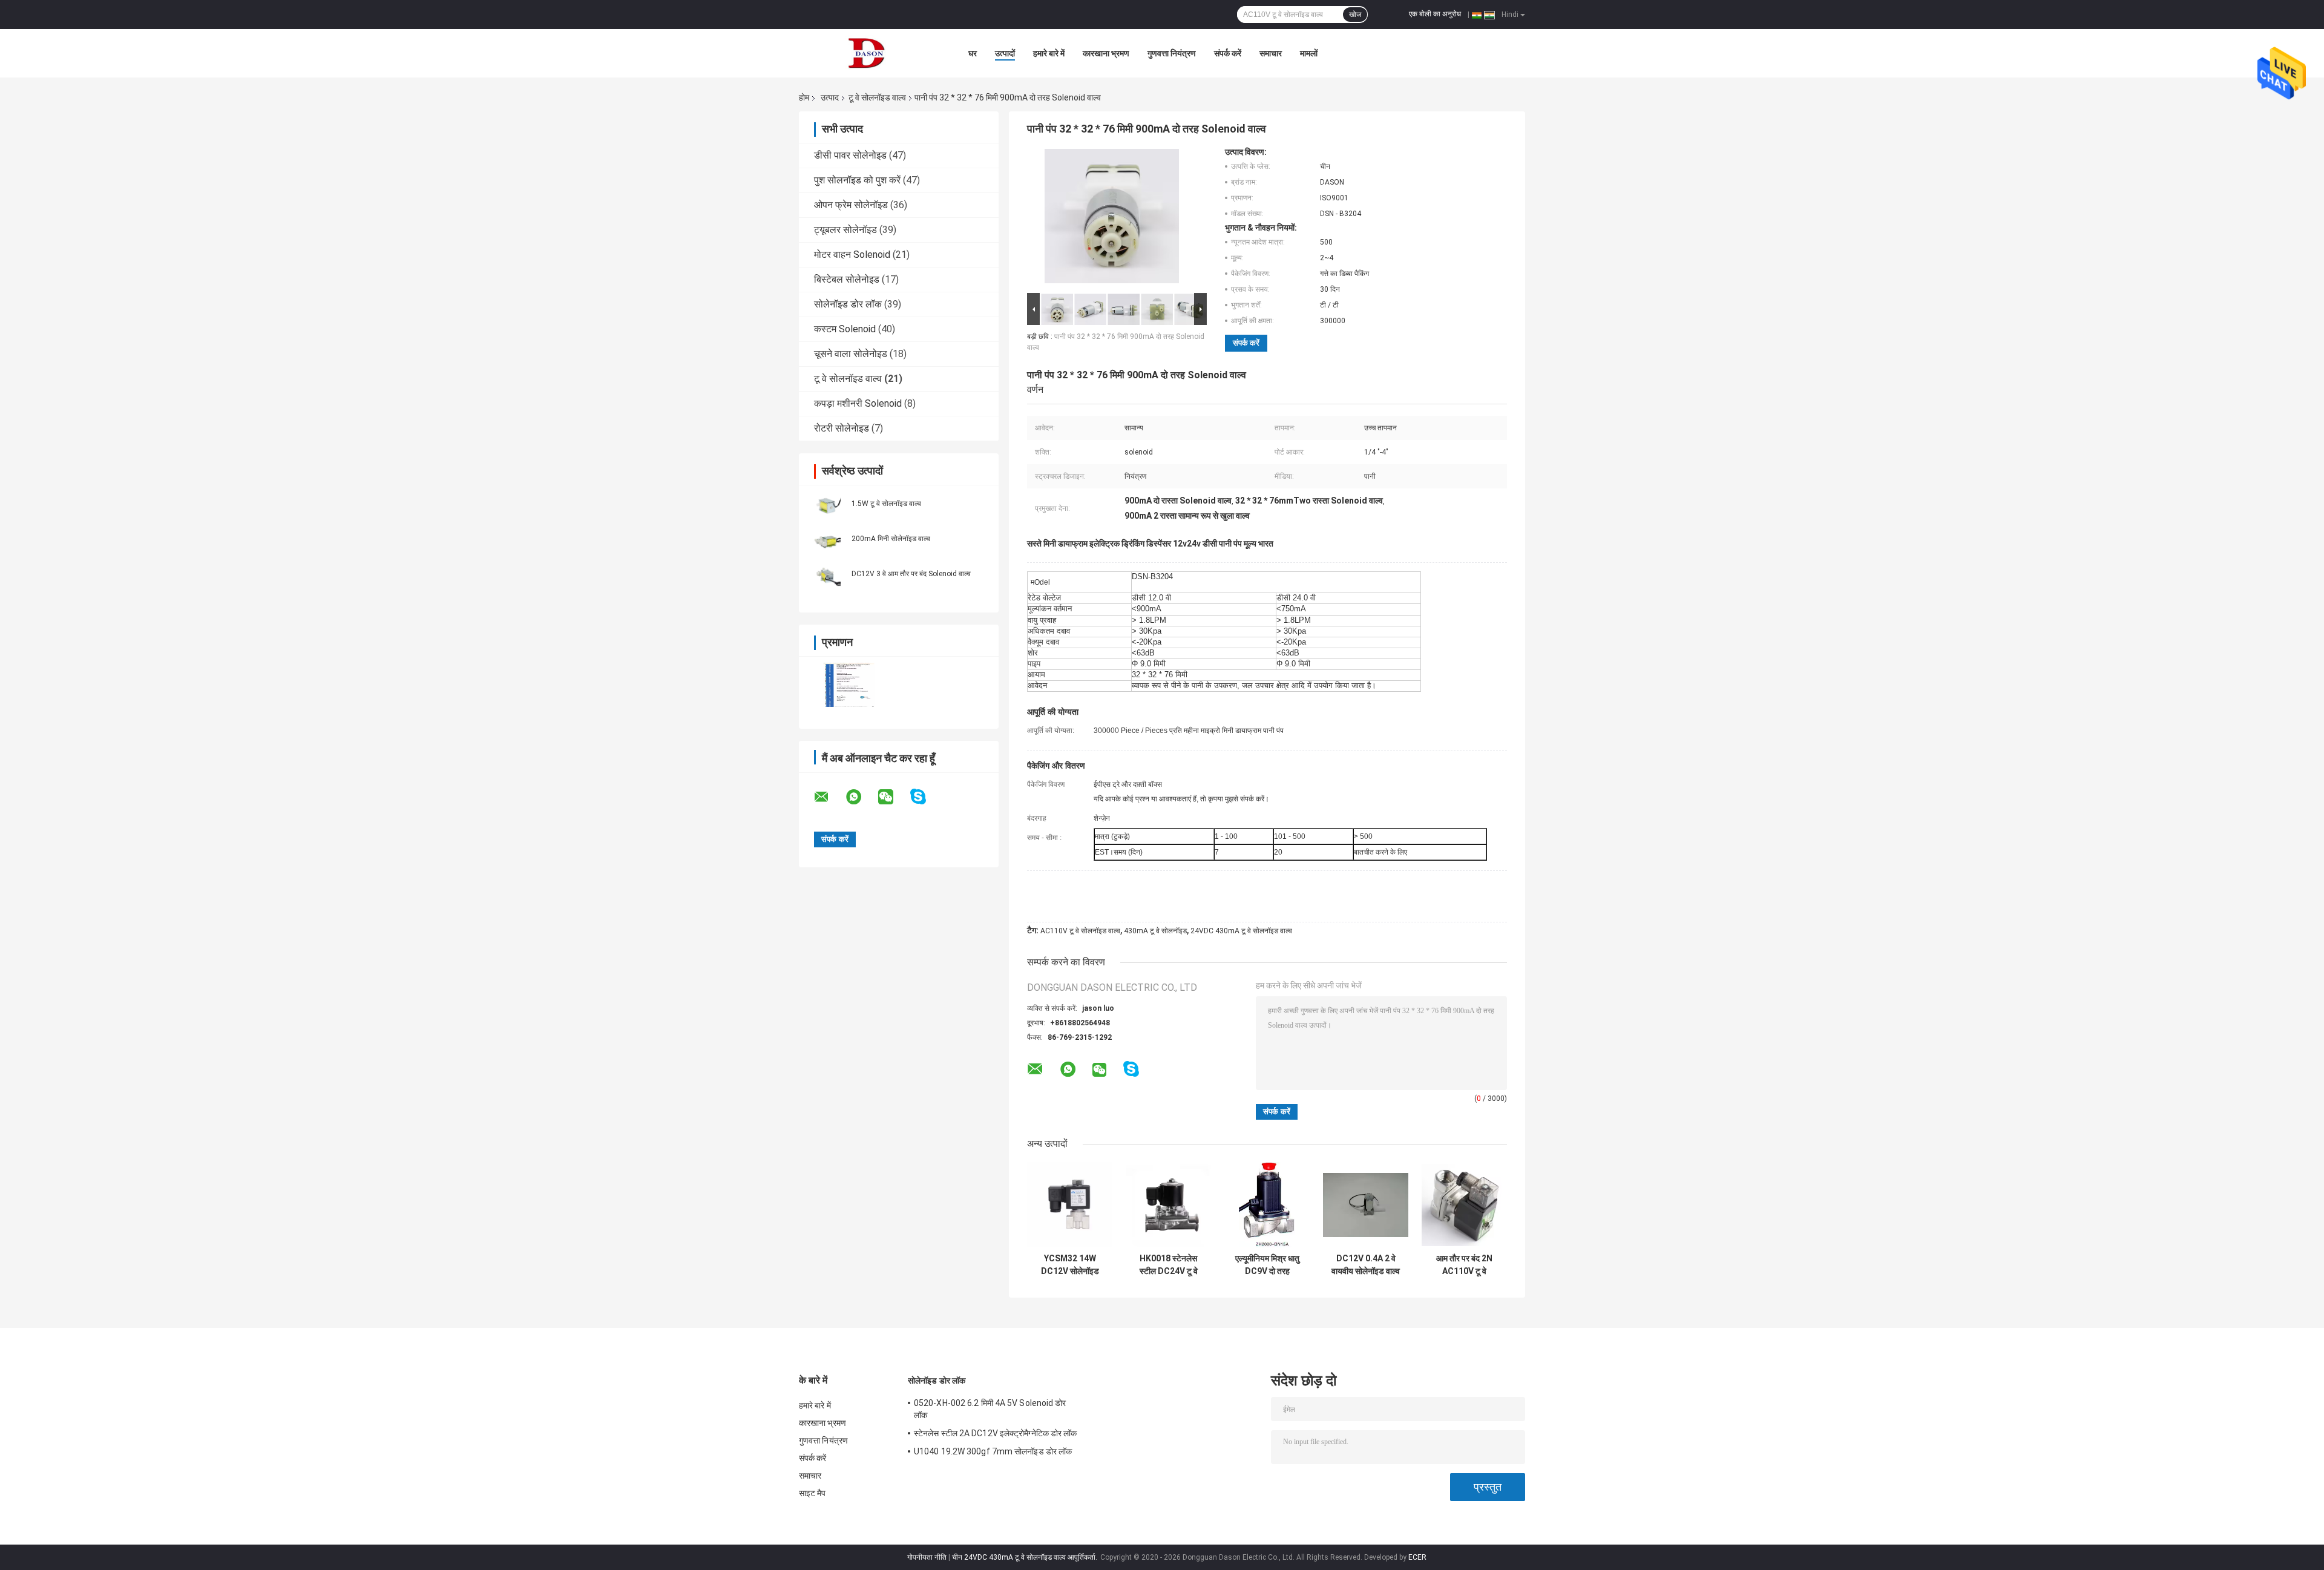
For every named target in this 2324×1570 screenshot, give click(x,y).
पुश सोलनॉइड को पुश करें (857, 180)
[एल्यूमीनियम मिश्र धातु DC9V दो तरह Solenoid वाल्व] (1267, 1205)
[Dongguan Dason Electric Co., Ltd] (865, 53)
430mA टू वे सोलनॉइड (1155, 931)
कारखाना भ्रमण (1106, 53)
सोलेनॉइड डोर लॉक (848, 304)
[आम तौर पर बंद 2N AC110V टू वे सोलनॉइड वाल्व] (1464, 1205)
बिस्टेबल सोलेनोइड (847, 279)
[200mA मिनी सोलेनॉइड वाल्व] (826, 538)
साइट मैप (812, 1493)
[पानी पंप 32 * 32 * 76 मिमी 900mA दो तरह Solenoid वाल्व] (1112, 218)
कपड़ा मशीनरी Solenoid (858, 403)
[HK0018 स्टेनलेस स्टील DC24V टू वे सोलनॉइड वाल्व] (1168, 1205)
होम (804, 97)
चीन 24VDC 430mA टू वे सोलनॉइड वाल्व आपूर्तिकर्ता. (1026, 1557)
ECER (1417, 1557)
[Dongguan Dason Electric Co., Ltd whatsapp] (861, 797)
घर (973, 53)
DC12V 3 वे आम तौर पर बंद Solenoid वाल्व (911, 574)
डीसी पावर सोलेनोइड (850, 155)
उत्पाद (830, 97)
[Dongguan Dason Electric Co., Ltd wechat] (893, 797)
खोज (1355, 15)
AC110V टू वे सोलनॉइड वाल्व (1080, 931)
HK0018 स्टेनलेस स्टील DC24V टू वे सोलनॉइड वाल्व (1169, 1265)
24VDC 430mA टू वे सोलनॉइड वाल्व (1241, 931)
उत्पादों (1005, 53)
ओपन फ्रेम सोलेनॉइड (851, 205)
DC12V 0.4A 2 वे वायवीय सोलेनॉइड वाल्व (1366, 1265)
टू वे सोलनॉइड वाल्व (877, 97)
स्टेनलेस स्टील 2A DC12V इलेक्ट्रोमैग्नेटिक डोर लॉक (996, 1433)
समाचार (1271, 53)
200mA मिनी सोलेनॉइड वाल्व (891, 539)
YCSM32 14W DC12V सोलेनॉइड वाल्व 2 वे (1070, 1265)
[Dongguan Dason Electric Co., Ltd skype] (926, 797)
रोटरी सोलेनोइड (842, 428)
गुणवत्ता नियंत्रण (1172, 53)
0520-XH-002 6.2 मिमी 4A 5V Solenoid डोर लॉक (990, 1409)
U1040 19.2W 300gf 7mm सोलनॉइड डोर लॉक (993, 1451)
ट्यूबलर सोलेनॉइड (845, 230)
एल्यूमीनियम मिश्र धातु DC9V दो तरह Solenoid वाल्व (1267, 1265)
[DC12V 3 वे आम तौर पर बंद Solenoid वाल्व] (826, 573)
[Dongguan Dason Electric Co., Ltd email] (829, 797)
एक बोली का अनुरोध (1435, 14)
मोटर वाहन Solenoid (852, 255)
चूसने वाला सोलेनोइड (851, 354)
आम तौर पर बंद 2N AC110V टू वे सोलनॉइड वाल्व (1464, 1265)
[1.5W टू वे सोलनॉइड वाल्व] (826, 503)
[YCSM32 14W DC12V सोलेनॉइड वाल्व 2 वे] (1070, 1205)
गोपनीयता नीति (927, 1557)
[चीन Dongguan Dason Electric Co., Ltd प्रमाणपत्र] (849, 685)
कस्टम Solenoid (845, 329)
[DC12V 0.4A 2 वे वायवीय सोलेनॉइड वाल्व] (1366, 1205)
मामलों (1309, 53)
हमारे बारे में (1049, 53)
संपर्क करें (1228, 53)
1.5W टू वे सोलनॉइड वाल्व (886, 504)
